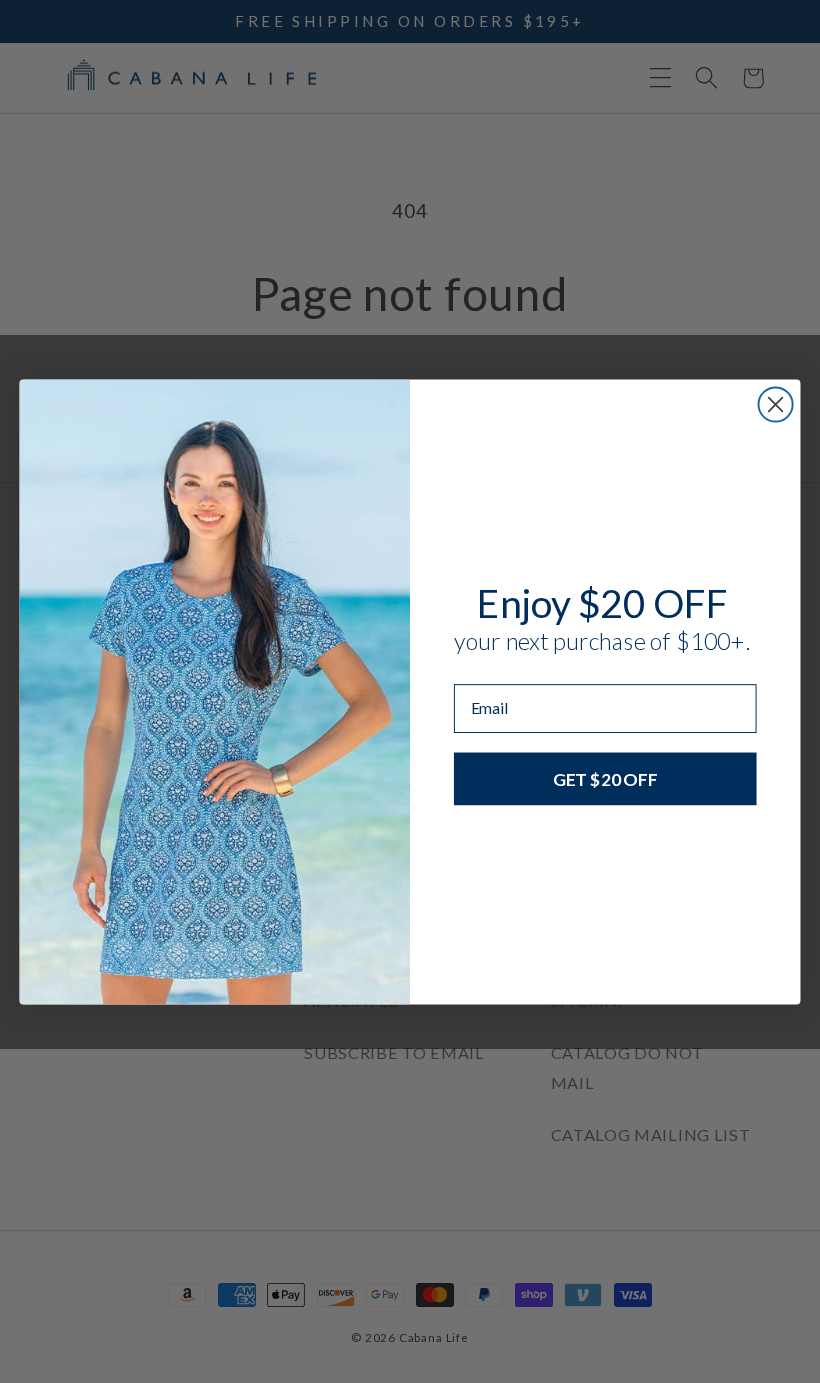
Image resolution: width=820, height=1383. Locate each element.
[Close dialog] (776, 404)
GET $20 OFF (605, 777)
